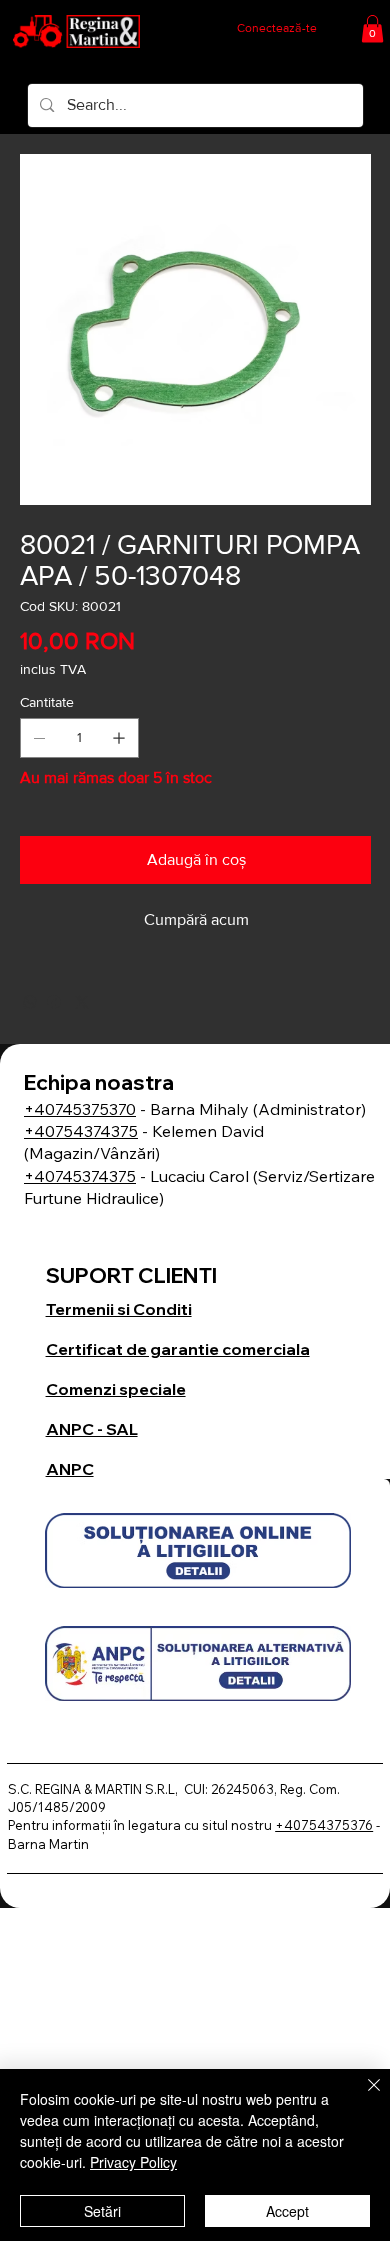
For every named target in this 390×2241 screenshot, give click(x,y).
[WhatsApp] (30, 1002)
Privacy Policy (133, 2162)
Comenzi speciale (116, 1389)
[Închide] (362, 2097)
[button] (372, 28)
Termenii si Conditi (119, 1309)
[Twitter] (82, 1002)
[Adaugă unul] (119, 738)
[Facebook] (54, 1002)
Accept (287, 2211)
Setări (102, 2211)
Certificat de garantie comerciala (178, 1349)
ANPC (70, 1469)
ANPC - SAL (92, 1429)
